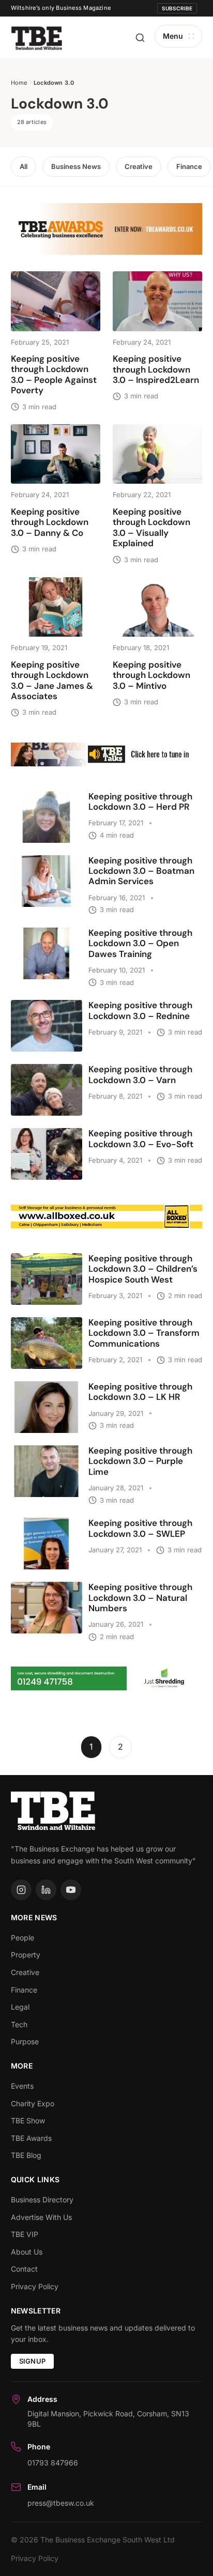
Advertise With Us (41, 2217)
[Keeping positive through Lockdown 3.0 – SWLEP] (47, 1544)
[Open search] (140, 38)
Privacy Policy (35, 2286)
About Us (27, 2252)
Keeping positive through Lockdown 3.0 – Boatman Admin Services (141, 871)
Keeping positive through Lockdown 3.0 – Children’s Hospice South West (143, 1269)
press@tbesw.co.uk (61, 2503)
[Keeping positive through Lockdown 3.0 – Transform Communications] (47, 1343)
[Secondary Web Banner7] (107, 754)
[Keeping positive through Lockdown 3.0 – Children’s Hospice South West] (47, 1279)
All (24, 166)
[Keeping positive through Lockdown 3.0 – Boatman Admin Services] (47, 881)
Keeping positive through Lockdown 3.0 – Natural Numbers (140, 1598)
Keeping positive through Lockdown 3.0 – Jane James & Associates (52, 680)
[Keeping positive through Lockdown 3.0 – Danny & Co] (56, 454)
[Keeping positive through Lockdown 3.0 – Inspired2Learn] (157, 301)
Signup (33, 2361)
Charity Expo (33, 2103)
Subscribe (177, 8)
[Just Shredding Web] (107, 1678)
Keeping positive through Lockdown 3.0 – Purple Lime (140, 1461)
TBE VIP (25, 2234)
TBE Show (28, 2120)
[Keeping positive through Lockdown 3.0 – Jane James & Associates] (56, 607)
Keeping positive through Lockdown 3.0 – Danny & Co (50, 522)
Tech (19, 2024)
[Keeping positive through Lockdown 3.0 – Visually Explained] (157, 454)
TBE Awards (31, 2138)
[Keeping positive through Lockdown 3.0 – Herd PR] (47, 817)
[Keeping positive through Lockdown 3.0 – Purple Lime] (47, 1471)
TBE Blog (26, 2155)
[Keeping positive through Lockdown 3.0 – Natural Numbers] (47, 1608)
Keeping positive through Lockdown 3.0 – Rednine (140, 1010)
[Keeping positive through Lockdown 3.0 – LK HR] (47, 1407)
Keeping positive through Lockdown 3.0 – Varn (140, 1074)
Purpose (25, 2041)
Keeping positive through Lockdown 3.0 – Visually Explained (151, 527)
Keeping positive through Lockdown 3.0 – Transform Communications (144, 1333)
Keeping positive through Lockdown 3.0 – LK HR (140, 1392)
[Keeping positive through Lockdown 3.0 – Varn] (47, 1090)
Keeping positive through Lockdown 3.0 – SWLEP (140, 1528)
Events (22, 2086)
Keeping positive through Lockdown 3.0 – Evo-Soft (141, 1138)
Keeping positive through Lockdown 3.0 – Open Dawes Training (140, 943)
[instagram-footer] (21, 1890)
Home (19, 83)
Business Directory (42, 2200)
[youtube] (71, 1890)
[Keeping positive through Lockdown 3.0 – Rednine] (47, 1026)
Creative (139, 166)
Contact (24, 2269)
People (22, 1938)
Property (26, 1955)
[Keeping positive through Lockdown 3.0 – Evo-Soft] (47, 1154)
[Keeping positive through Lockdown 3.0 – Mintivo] (157, 607)
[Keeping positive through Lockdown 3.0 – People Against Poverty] (56, 301)
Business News (76, 166)
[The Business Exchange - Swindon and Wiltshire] (37, 37)
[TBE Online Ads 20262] (107, 229)
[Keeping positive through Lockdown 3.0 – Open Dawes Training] (47, 953)
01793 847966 (53, 2463)
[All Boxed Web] (107, 1216)
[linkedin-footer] (46, 1890)
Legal (20, 2007)
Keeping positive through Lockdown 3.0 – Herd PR (140, 801)
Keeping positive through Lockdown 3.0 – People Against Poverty (54, 374)
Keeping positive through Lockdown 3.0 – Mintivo (151, 675)
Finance (189, 166)
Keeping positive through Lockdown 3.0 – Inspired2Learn (156, 369)
